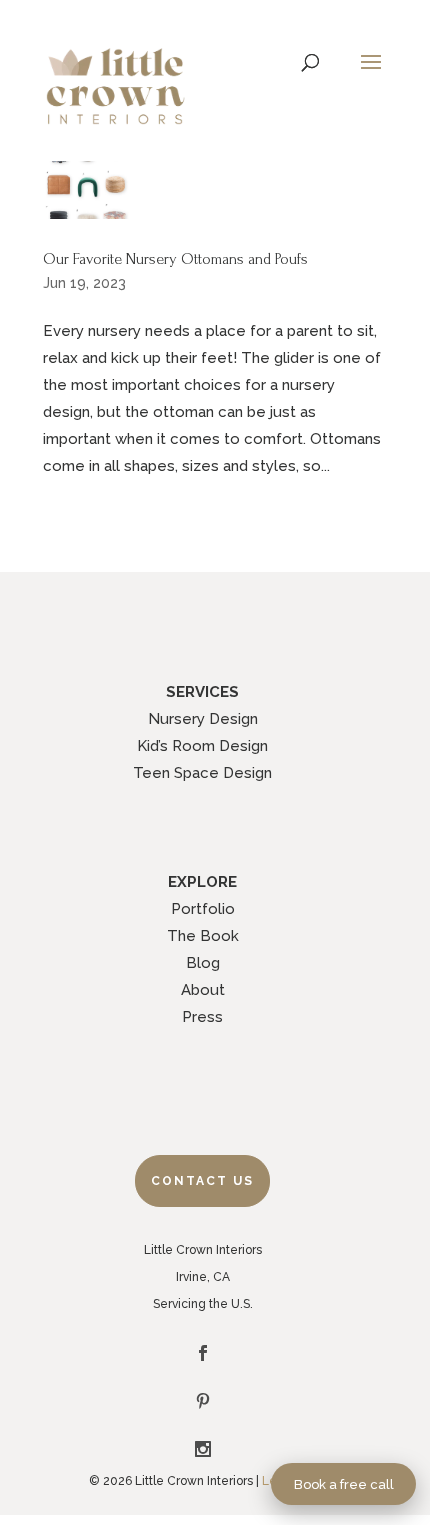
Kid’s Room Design (202, 746)
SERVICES (202, 692)
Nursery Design (203, 719)
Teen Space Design (202, 773)
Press (202, 1017)
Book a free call (344, 1484)
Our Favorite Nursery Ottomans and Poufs (175, 259)
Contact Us (202, 1181)
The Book (203, 936)
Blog (203, 963)
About (203, 990)
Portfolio (203, 909)
